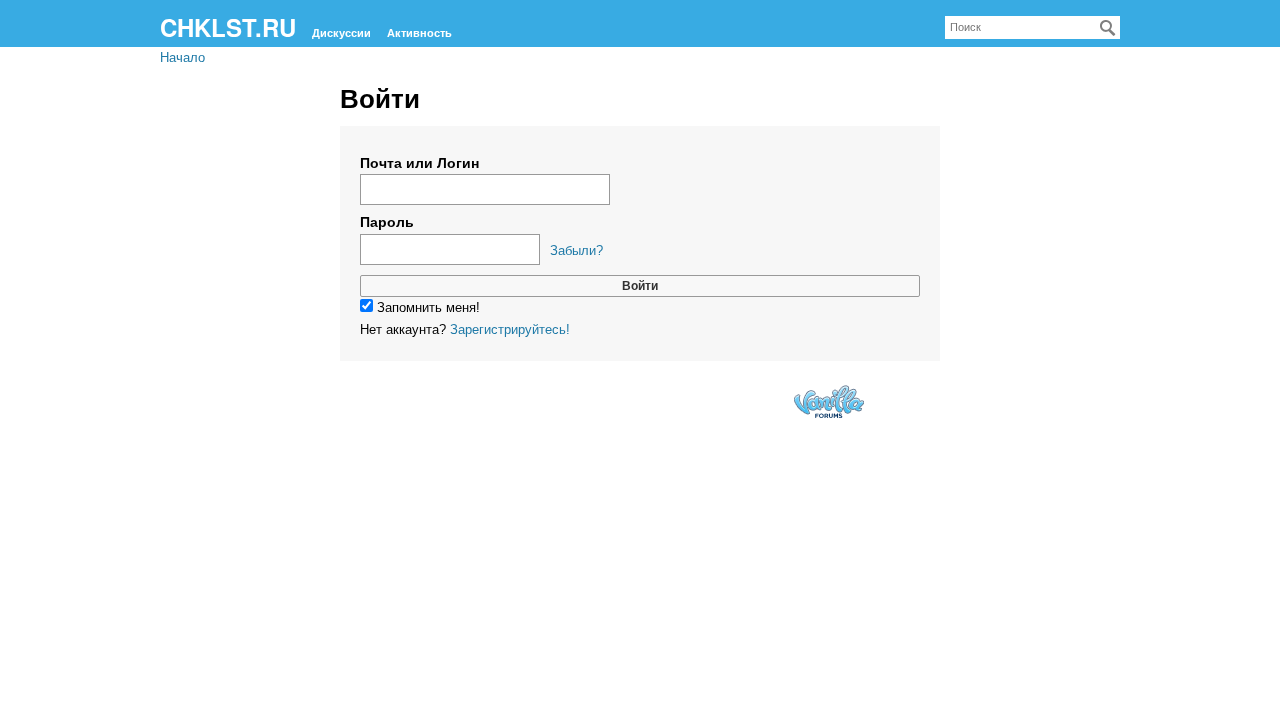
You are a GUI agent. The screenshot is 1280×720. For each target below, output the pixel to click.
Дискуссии (341, 33)
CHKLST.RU (228, 27)
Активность (419, 33)
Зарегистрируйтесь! (510, 329)
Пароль (387, 222)
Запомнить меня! (426, 307)
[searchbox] (1032, 27)
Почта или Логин (419, 163)
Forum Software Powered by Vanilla (829, 401)
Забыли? (576, 250)
